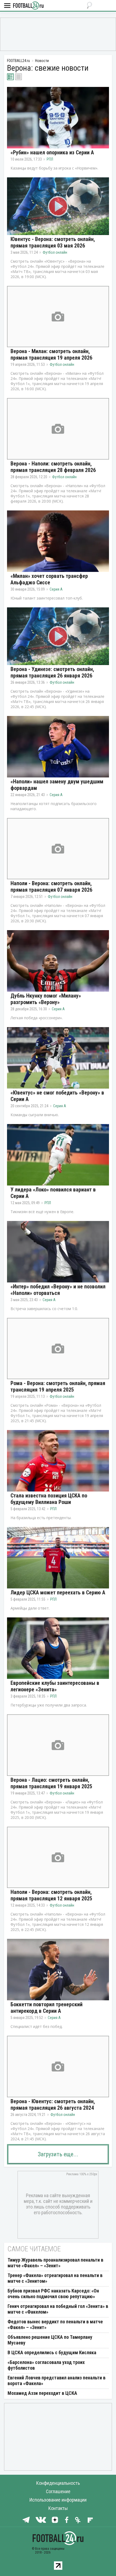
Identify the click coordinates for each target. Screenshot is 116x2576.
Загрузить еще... (58, 2154)
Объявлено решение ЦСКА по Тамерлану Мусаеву (50, 2340)
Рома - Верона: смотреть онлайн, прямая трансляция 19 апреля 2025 (58, 1386)
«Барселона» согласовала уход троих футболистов (46, 2365)
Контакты (58, 2508)
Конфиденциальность (58, 2483)
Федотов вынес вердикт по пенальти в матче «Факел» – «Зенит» (55, 2324)
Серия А (56, 589)
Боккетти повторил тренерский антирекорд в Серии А (47, 2008)
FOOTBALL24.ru (28, 6)
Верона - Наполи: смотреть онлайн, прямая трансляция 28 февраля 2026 (53, 467)
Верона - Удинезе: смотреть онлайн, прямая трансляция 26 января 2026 (52, 672)
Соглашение (58, 2491)
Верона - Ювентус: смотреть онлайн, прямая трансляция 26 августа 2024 (53, 2105)
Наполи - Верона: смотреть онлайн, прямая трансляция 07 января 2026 (51, 887)
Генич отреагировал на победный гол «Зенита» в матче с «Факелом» (58, 2309)
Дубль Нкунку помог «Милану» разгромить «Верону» (46, 999)
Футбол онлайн (55, 252)
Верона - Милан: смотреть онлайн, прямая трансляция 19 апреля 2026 (51, 354)
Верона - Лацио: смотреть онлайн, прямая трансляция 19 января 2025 (51, 1783)
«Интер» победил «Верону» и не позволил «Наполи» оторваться (58, 1290)
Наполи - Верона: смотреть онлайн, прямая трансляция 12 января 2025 (51, 1895)
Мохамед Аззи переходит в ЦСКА (42, 2393)
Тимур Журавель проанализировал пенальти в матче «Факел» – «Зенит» (55, 2263)
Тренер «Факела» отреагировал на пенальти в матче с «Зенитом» (55, 2278)
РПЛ (50, 159)
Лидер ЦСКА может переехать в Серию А (58, 1593)
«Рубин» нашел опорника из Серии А (52, 152)
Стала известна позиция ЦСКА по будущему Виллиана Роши (49, 1499)
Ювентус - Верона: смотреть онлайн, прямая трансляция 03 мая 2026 (53, 242)
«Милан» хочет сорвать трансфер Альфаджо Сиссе (49, 579)
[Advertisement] (58, 34)
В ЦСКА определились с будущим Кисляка (52, 2352)
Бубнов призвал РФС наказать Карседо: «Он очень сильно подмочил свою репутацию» (53, 2294)
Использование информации (58, 2500)
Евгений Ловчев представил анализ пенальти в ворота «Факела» (57, 2380)
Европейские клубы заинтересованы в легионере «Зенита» (55, 1686)
